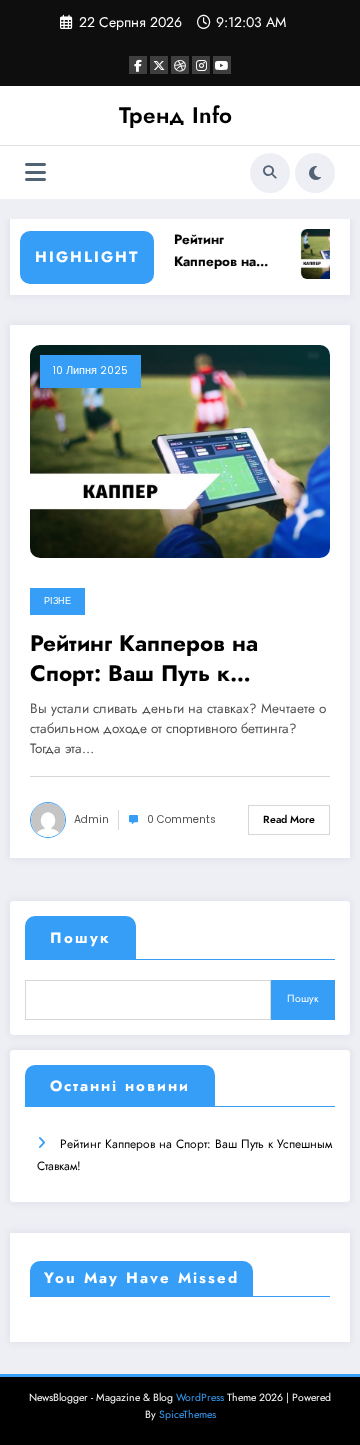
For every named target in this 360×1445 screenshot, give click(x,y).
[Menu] (35, 172)
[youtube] (222, 65)
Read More (289, 819)
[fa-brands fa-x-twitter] (159, 65)
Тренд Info (175, 115)
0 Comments (181, 819)
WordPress (200, 1397)
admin (91, 819)
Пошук (80, 938)
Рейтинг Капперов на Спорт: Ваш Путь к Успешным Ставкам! (226, 251)
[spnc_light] (315, 173)
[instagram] (201, 65)
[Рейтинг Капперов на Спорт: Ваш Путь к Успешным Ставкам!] (180, 451)
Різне (57, 601)
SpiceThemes (187, 1414)
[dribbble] (180, 65)
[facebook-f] (138, 65)
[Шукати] (270, 173)
